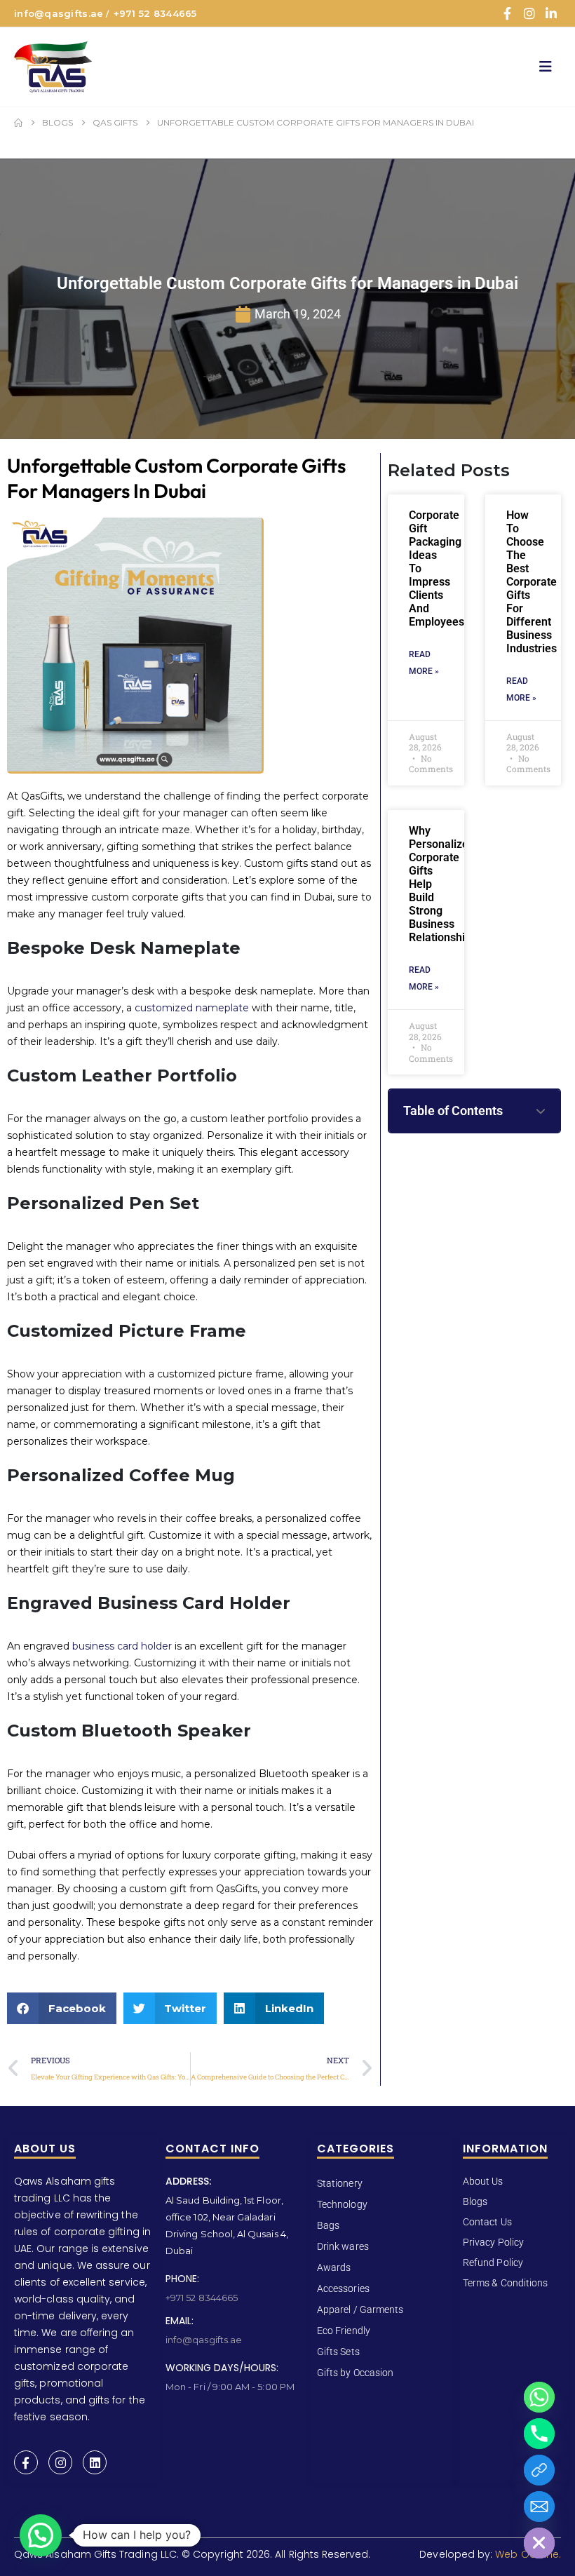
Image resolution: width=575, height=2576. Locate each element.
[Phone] (539, 2434)
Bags (328, 2225)
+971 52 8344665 (155, 13)
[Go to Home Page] (18, 123)
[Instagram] (529, 13)
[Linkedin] (95, 2462)
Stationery (340, 2183)
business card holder (122, 1646)
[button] (550, 67)
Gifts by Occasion (355, 2373)
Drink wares (343, 2246)
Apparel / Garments (360, 2309)
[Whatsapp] (539, 2397)
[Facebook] (507, 13)
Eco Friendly (344, 2331)
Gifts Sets (338, 2352)
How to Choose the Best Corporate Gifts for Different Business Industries (532, 582)
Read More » (424, 663)
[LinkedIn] (551, 13)
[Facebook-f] (26, 2462)
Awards (334, 2267)
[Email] (539, 2507)
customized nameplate (192, 1008)
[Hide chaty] (539, 2543)
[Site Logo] (53, 67)
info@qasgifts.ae (59, 13)
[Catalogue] (539, 2470)
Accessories (343, 2288)
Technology (342, 2204)
